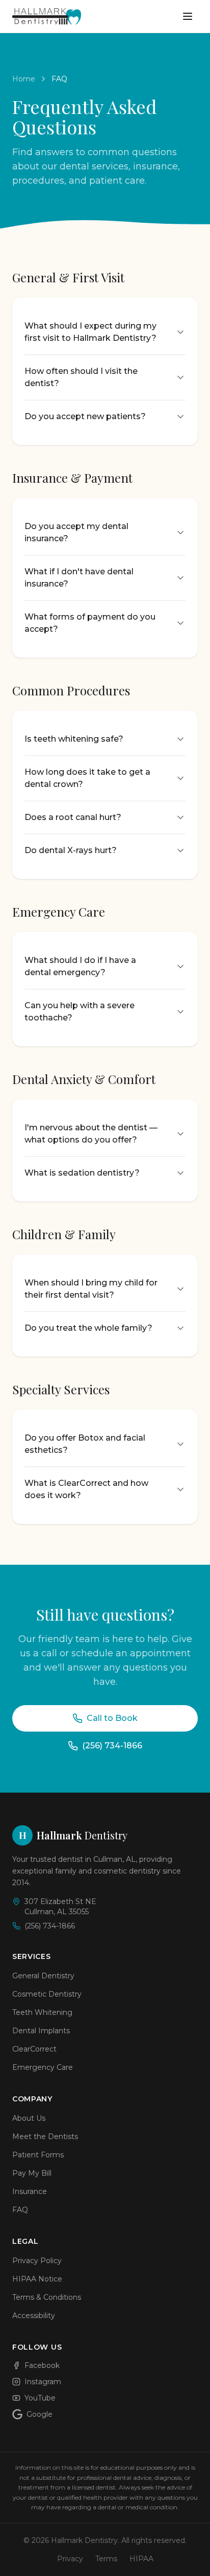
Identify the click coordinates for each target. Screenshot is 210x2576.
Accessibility (34, 2316)
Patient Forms (38, 2155)
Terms (106, 2559)
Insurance (30, 2191)
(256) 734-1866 (112, 1746)
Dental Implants (41, 2031)
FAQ (20, 2210)
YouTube (40, 2398)
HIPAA (141, 2559)
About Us (29, 2118)
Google (40, 2414)
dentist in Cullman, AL (97, 1859)
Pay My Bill (32, 2173)
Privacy (70, 2559)
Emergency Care (43, 2067)
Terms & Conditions (47, 2297)
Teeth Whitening (42, 2012)
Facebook (42, 2365)
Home (24, 79)
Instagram (43, 2382)
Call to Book (112, 1718)
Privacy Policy (37, 2261)
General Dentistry (43, 1976)
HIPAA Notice (37, 2279)
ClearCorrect (34, 2049)
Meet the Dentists (45, 2136)
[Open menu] (188, 16)
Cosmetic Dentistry (47, 1994)
